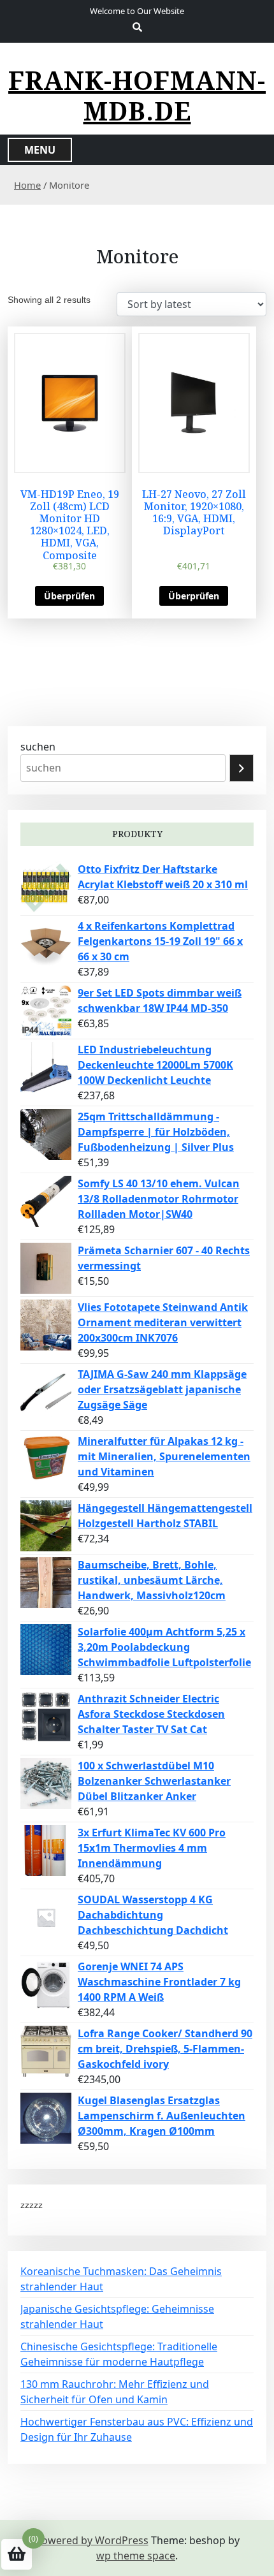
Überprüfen (69, 596)
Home (27, 185)
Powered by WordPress (92, 2540)
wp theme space (136, 2556)
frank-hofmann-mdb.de (137, 96)
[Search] (242, 768)
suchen (38, 747)
